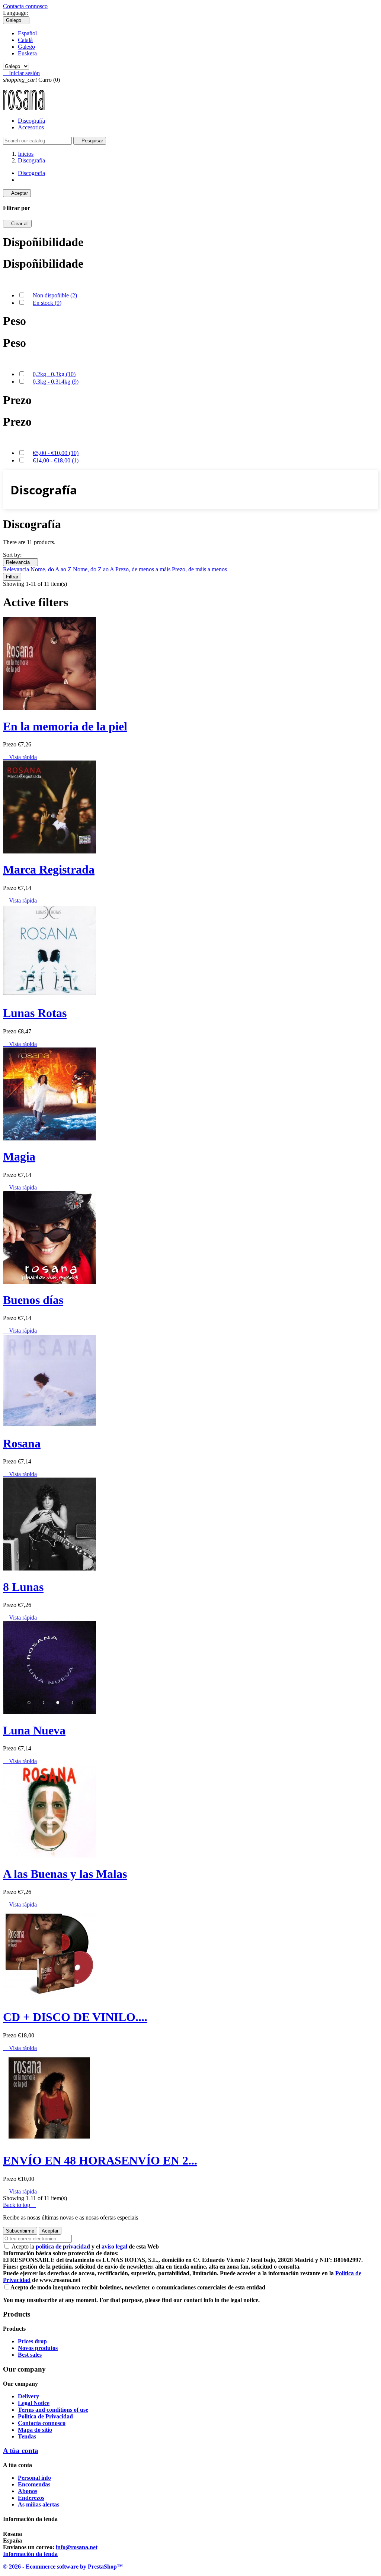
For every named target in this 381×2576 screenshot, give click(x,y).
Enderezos (31, 2498)
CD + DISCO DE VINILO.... (75, 2017)
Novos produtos (38, 2348)
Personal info (34, 2478)
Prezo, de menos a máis (144, 569)
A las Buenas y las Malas (65, 1874)
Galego (26, 47)
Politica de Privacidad (45, 2416)
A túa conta (21, 2451)
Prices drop (32, 2341)
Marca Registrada (49, 869)
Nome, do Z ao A (94, 569)
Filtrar (12, 577)
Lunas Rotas (35, 1013)
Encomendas (34, 2484)
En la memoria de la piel (65, 726)
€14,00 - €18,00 (56, 460)
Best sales (30, 2355)
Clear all (17, 224)
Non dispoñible (55, 295)
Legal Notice (34, 2403)
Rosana (22, 1443)
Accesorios (31, 127)
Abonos (28, 2491)
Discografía (31, 121)
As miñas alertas (39, 2504)
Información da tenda (30, 2554)
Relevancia (20, 562)
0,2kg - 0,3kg (54, 374)
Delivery (28, 2396)
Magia (19, 1156)
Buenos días (33, 1300)
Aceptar (17, 193)
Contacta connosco (25, 6)
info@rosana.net (77, 2547)
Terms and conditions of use (53, 2410)
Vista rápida (20, 757)
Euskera (27, 53)
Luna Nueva (34, 1730)
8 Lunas (23, 1587)
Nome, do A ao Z (52, 569)
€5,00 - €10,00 (56, 453)
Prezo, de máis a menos (199, 569)
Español (27, 33)
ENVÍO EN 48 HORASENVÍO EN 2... (100, 2160)
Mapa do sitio (35, 2430)
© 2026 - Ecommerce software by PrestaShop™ (63, 2567)
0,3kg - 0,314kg (56, 382)
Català (25, 40)
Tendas (27, 2436)
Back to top (20, 2205)
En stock (47, 303)
